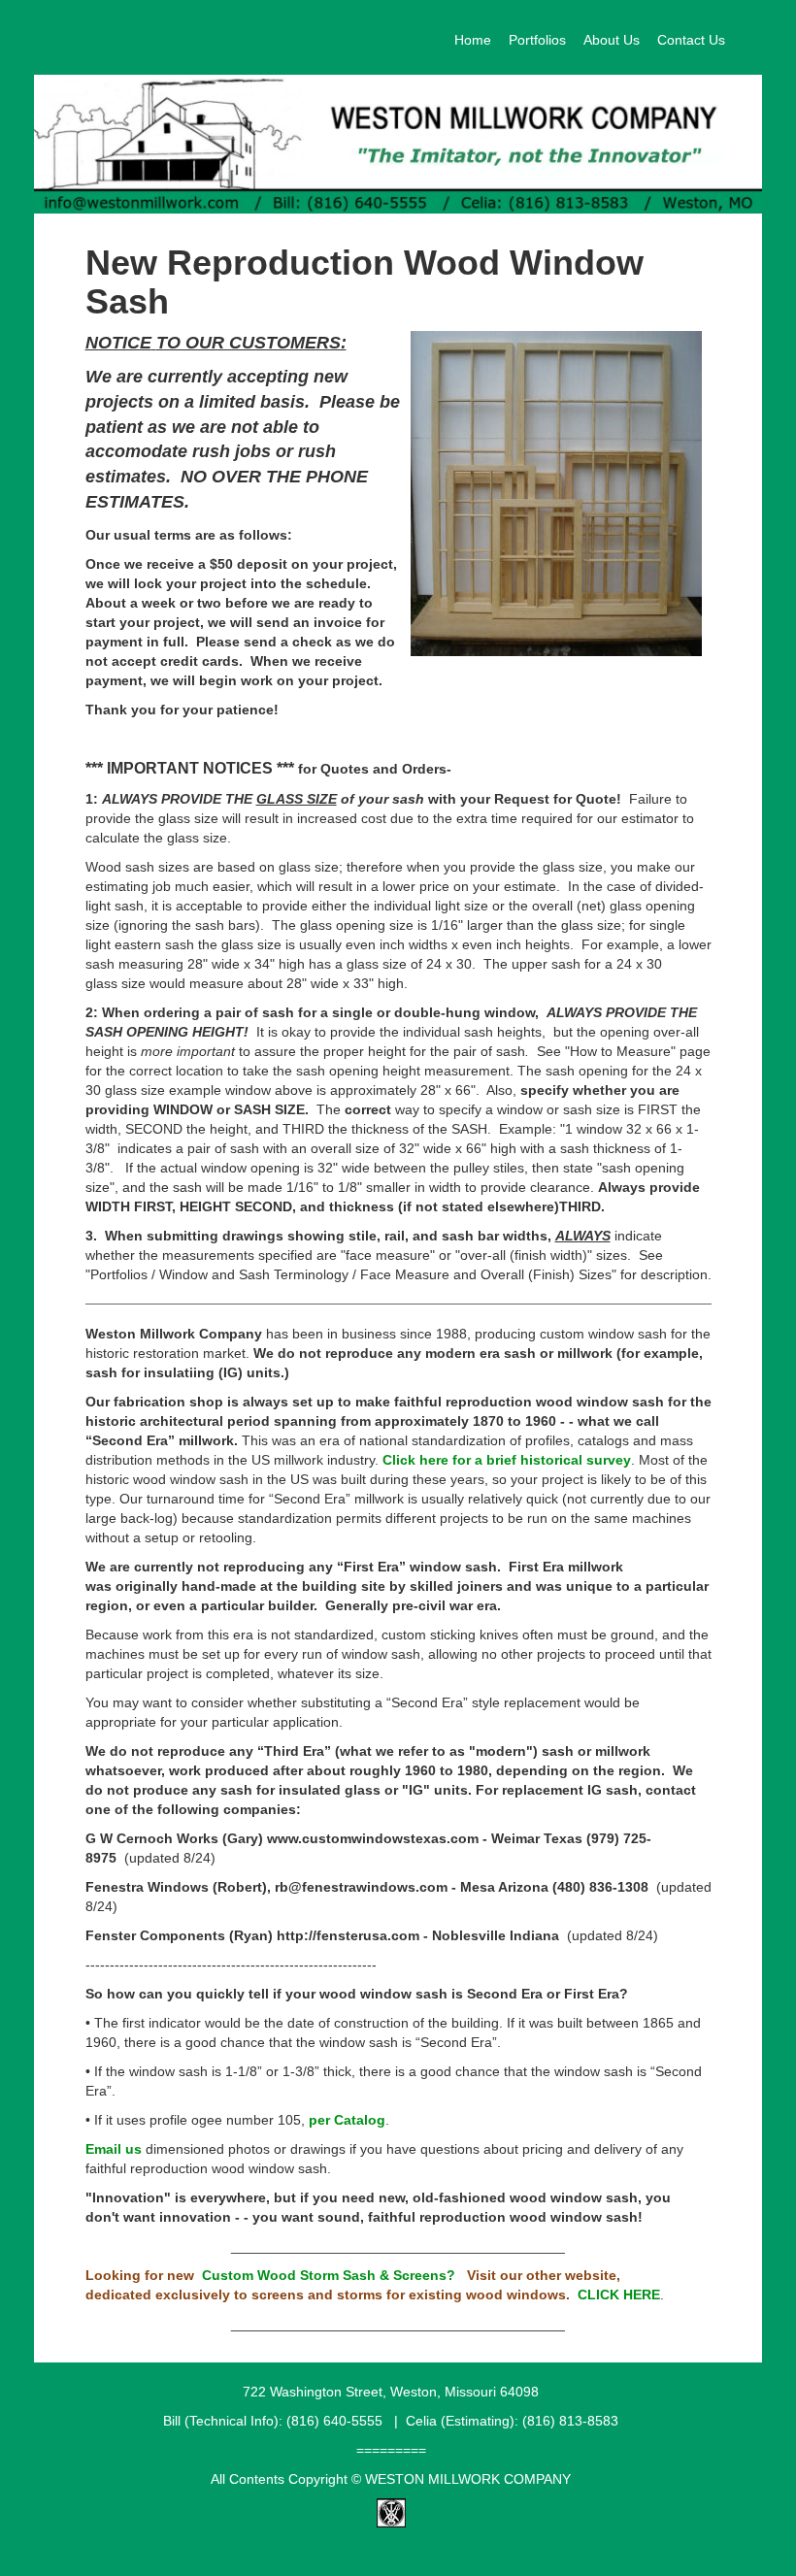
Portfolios (537, 40)
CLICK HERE (619, 2295)
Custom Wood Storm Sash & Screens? (329, 2275)
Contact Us (691, 40)
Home (473, 40)
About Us (612, 40)
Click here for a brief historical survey (507, 1460)
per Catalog (347, 2120)
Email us (114, 2149)
